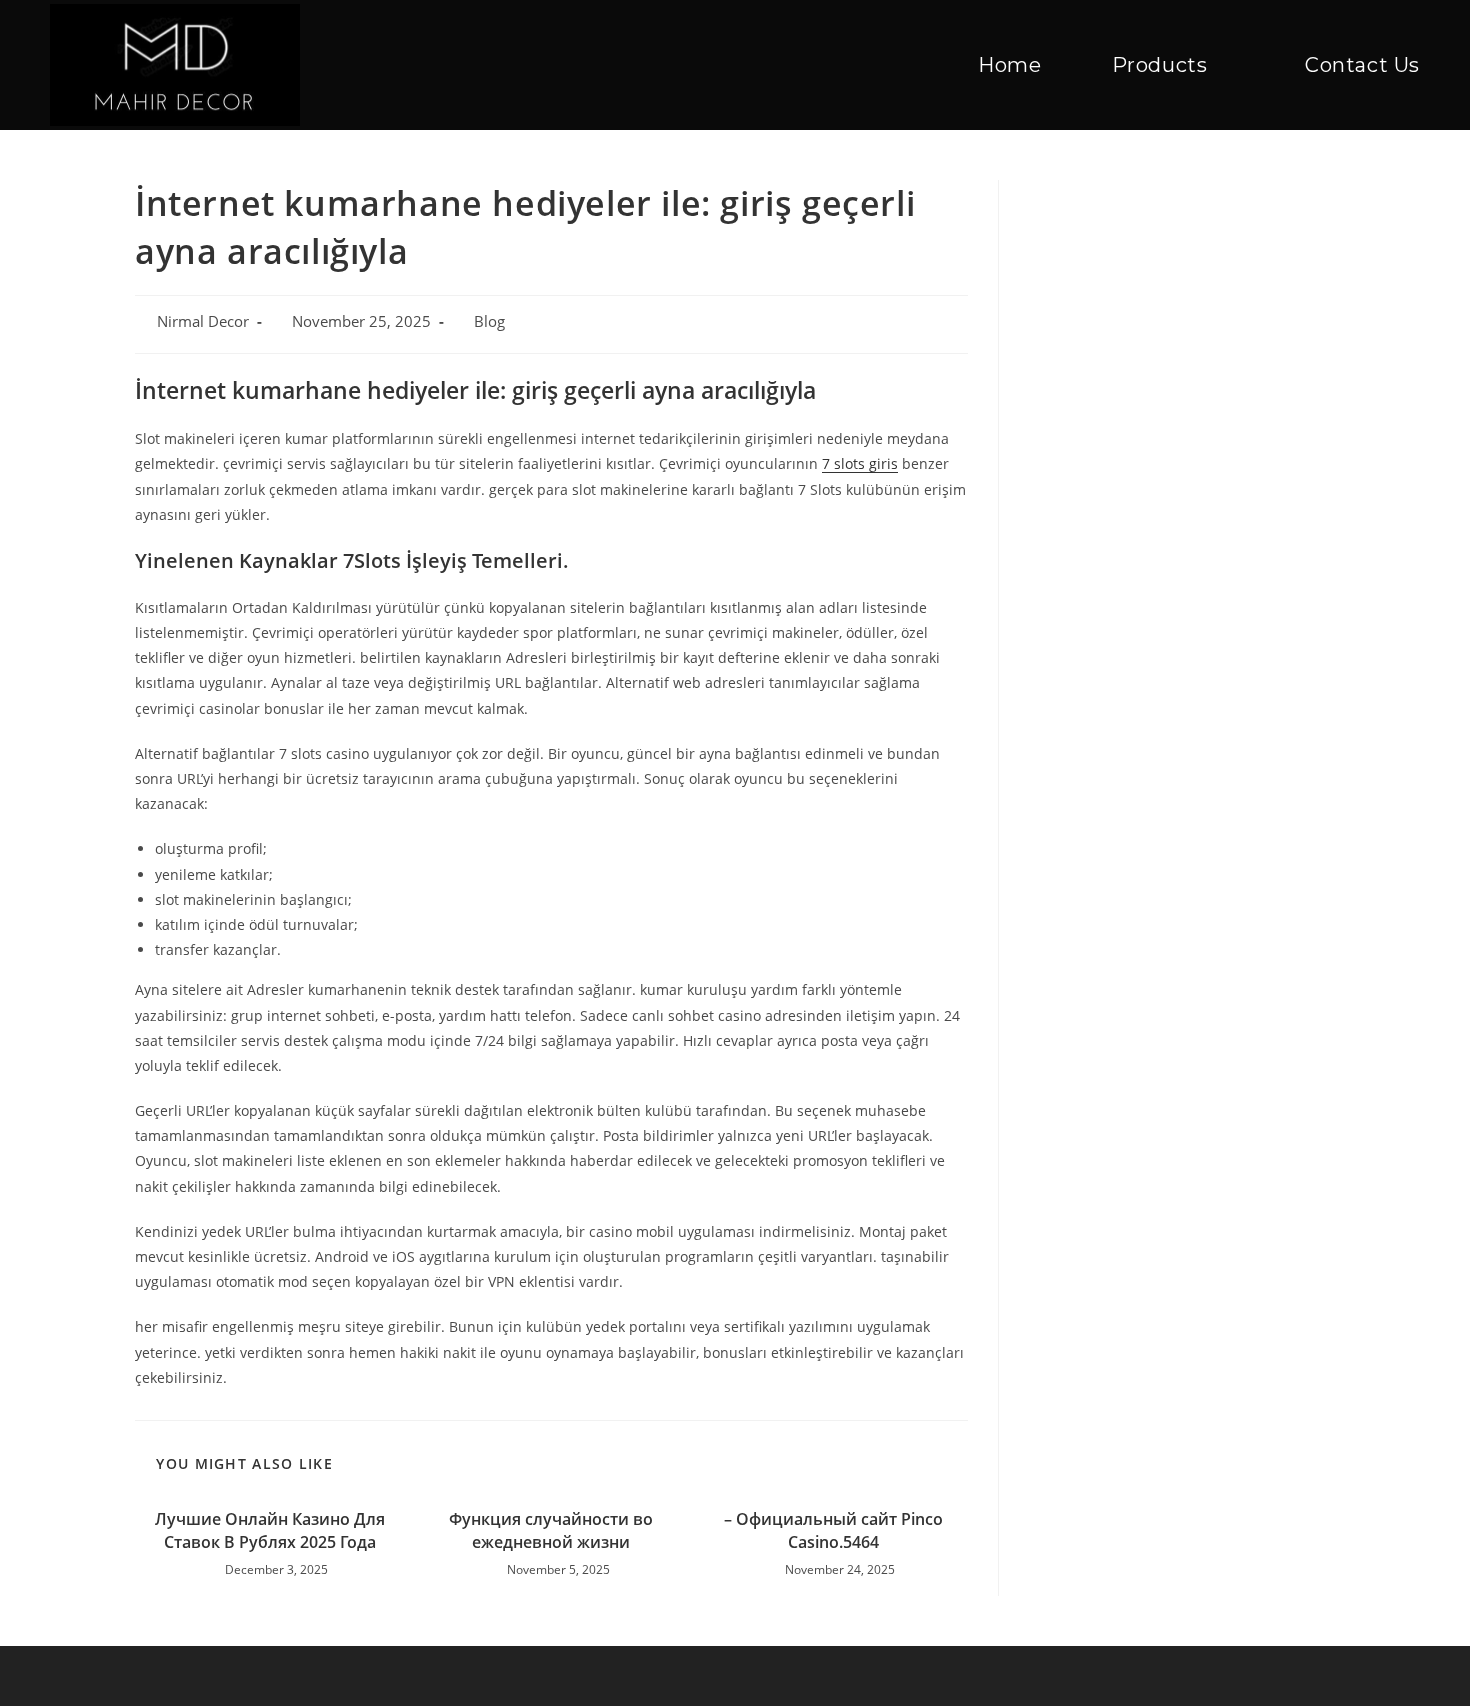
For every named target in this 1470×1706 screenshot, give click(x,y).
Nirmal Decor (203, 321)
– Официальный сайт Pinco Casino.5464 (833, 1530)
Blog (489, 321)
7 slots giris (860, 463)
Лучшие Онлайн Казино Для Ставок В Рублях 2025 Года (270, 1530)
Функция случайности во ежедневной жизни (551, 1530)
